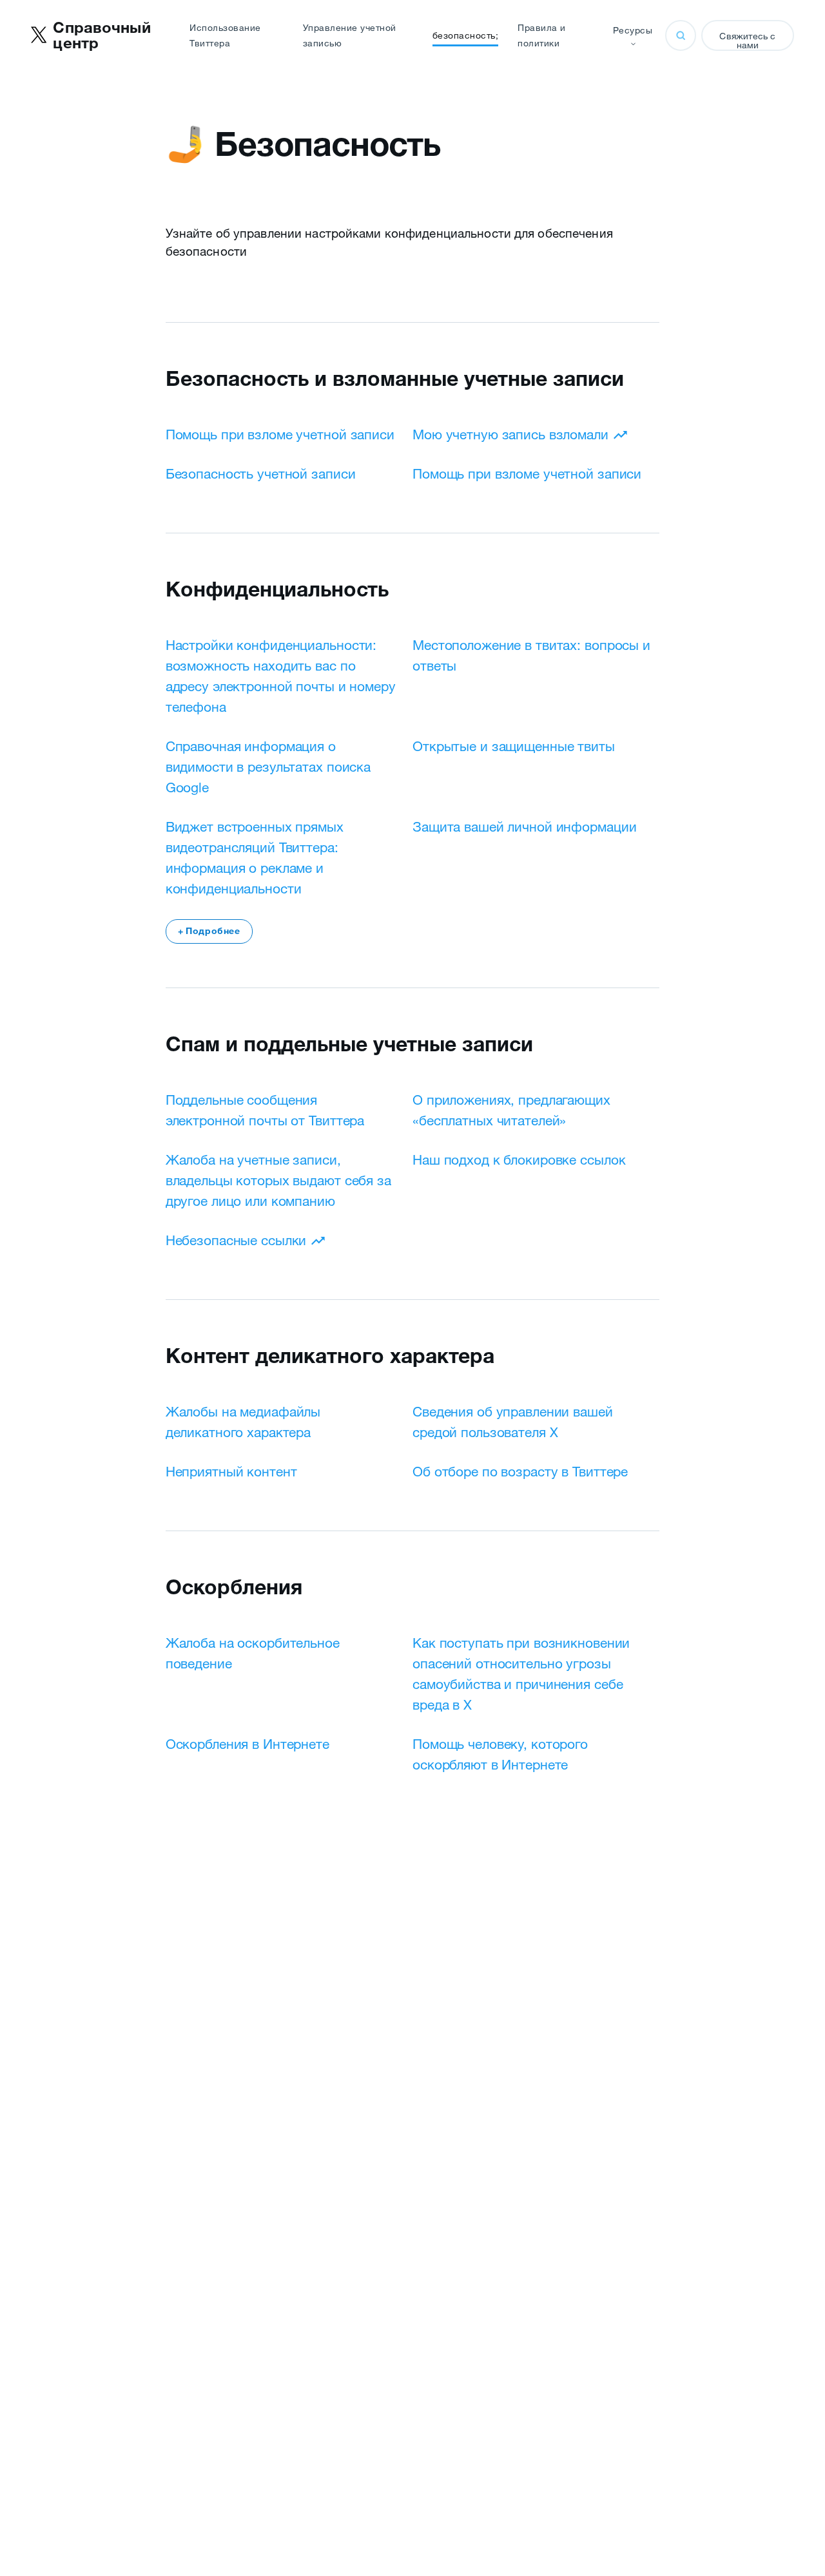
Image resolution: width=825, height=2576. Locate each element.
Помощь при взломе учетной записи (280, 434)
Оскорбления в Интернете (247, 1744)
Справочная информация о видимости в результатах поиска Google (268, 767)
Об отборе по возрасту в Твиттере (520, 1471)
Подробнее (209, 931)
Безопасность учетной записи (261, 473)
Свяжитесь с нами (747, 41)
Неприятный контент (231, 1471)
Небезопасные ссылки (236, 1240)
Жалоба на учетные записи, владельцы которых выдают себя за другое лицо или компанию (278, 1180)
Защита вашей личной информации (524, 826)
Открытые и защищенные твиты (514, 746)
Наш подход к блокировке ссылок (519, 1159)
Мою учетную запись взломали (510, 434)
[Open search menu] (681, 35)
